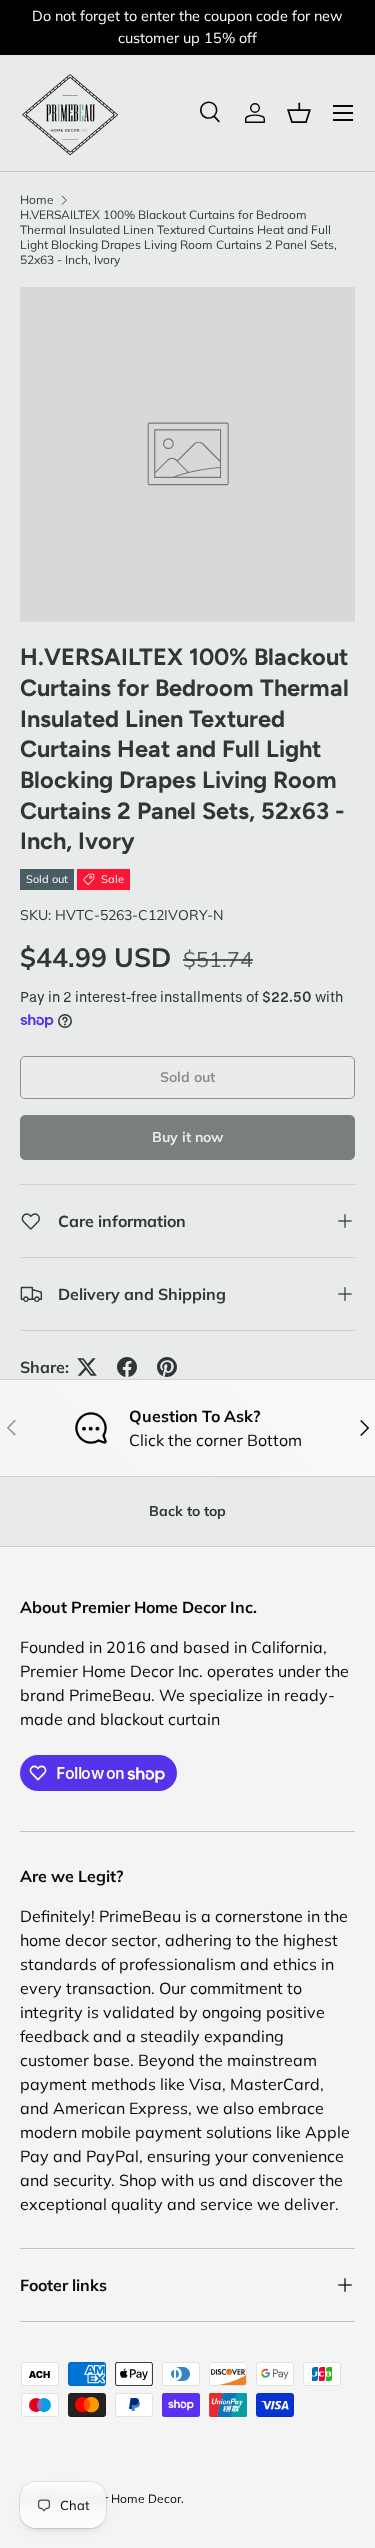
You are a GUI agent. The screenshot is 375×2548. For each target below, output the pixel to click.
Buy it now (187, 1137)
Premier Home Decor (122, 2498)
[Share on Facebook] (127, 1367)
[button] (299, 113)
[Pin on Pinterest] (167, 1367)
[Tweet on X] (87, 1367)
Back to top (187, 1511)
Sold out (187, 1077)
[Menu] (343, 113)
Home (37, 199)
